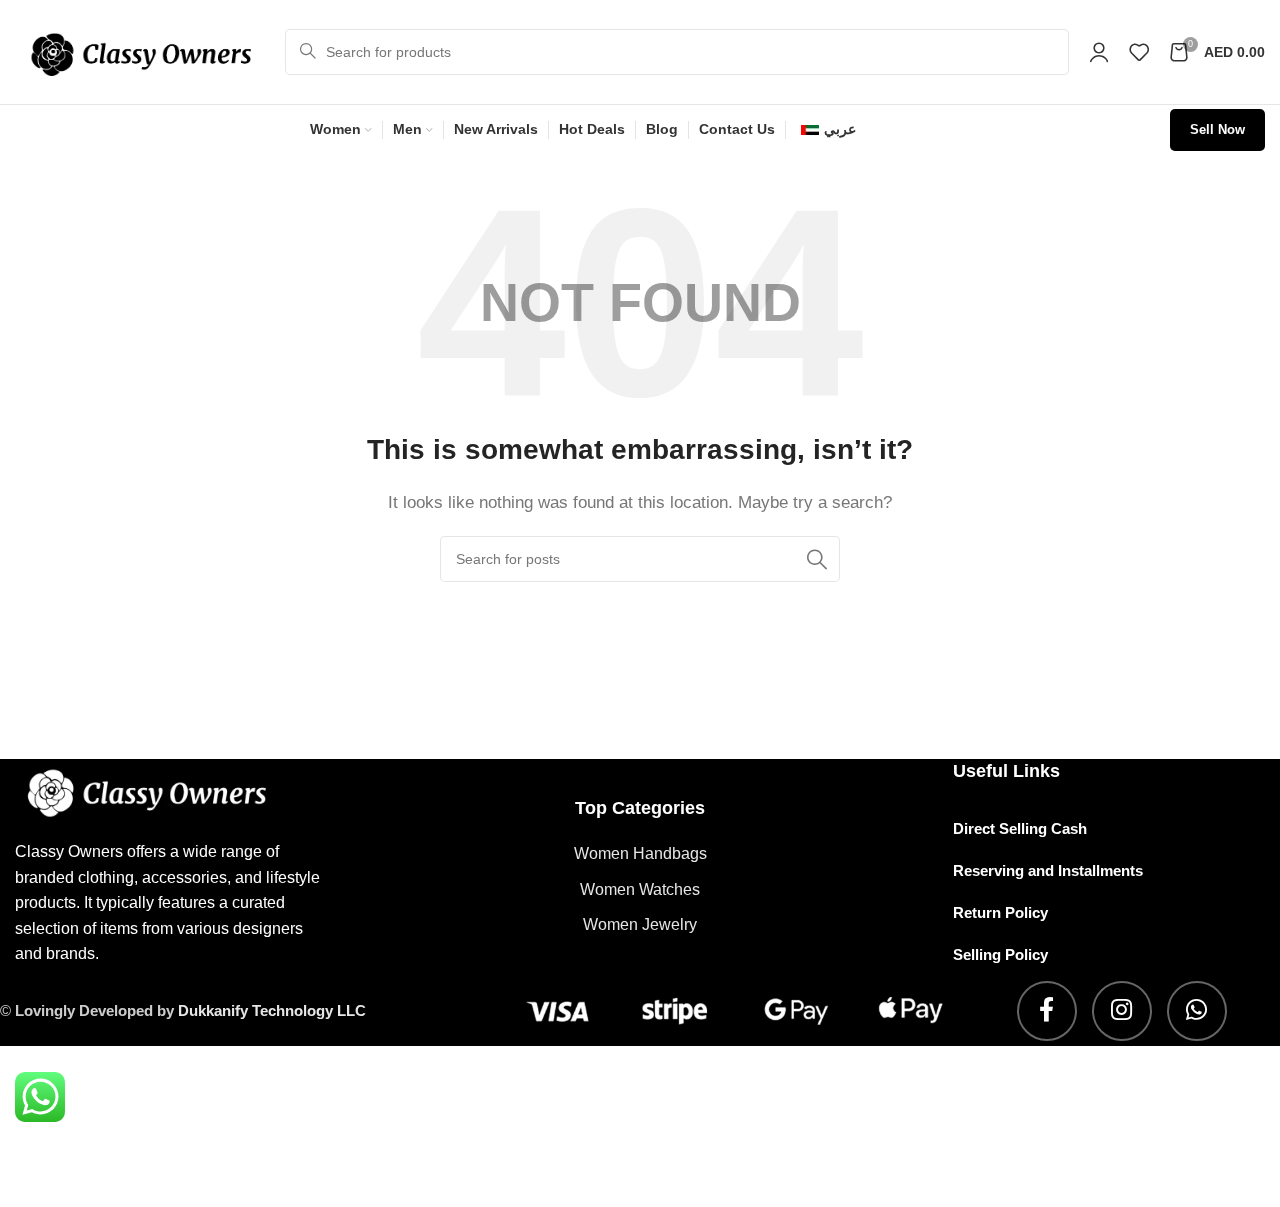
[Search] (817, 559)
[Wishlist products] (1139, 52)
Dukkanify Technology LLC (272, 1010)
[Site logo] (140, 50)
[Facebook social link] (1047, 1011)
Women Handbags (640, 853)
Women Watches (640, 889)
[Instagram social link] (1122, 1011)
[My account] (1099, 52)
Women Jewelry (640, 924)
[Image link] (171, 791)
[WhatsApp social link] (1197, 1011)
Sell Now (1217, 129)
